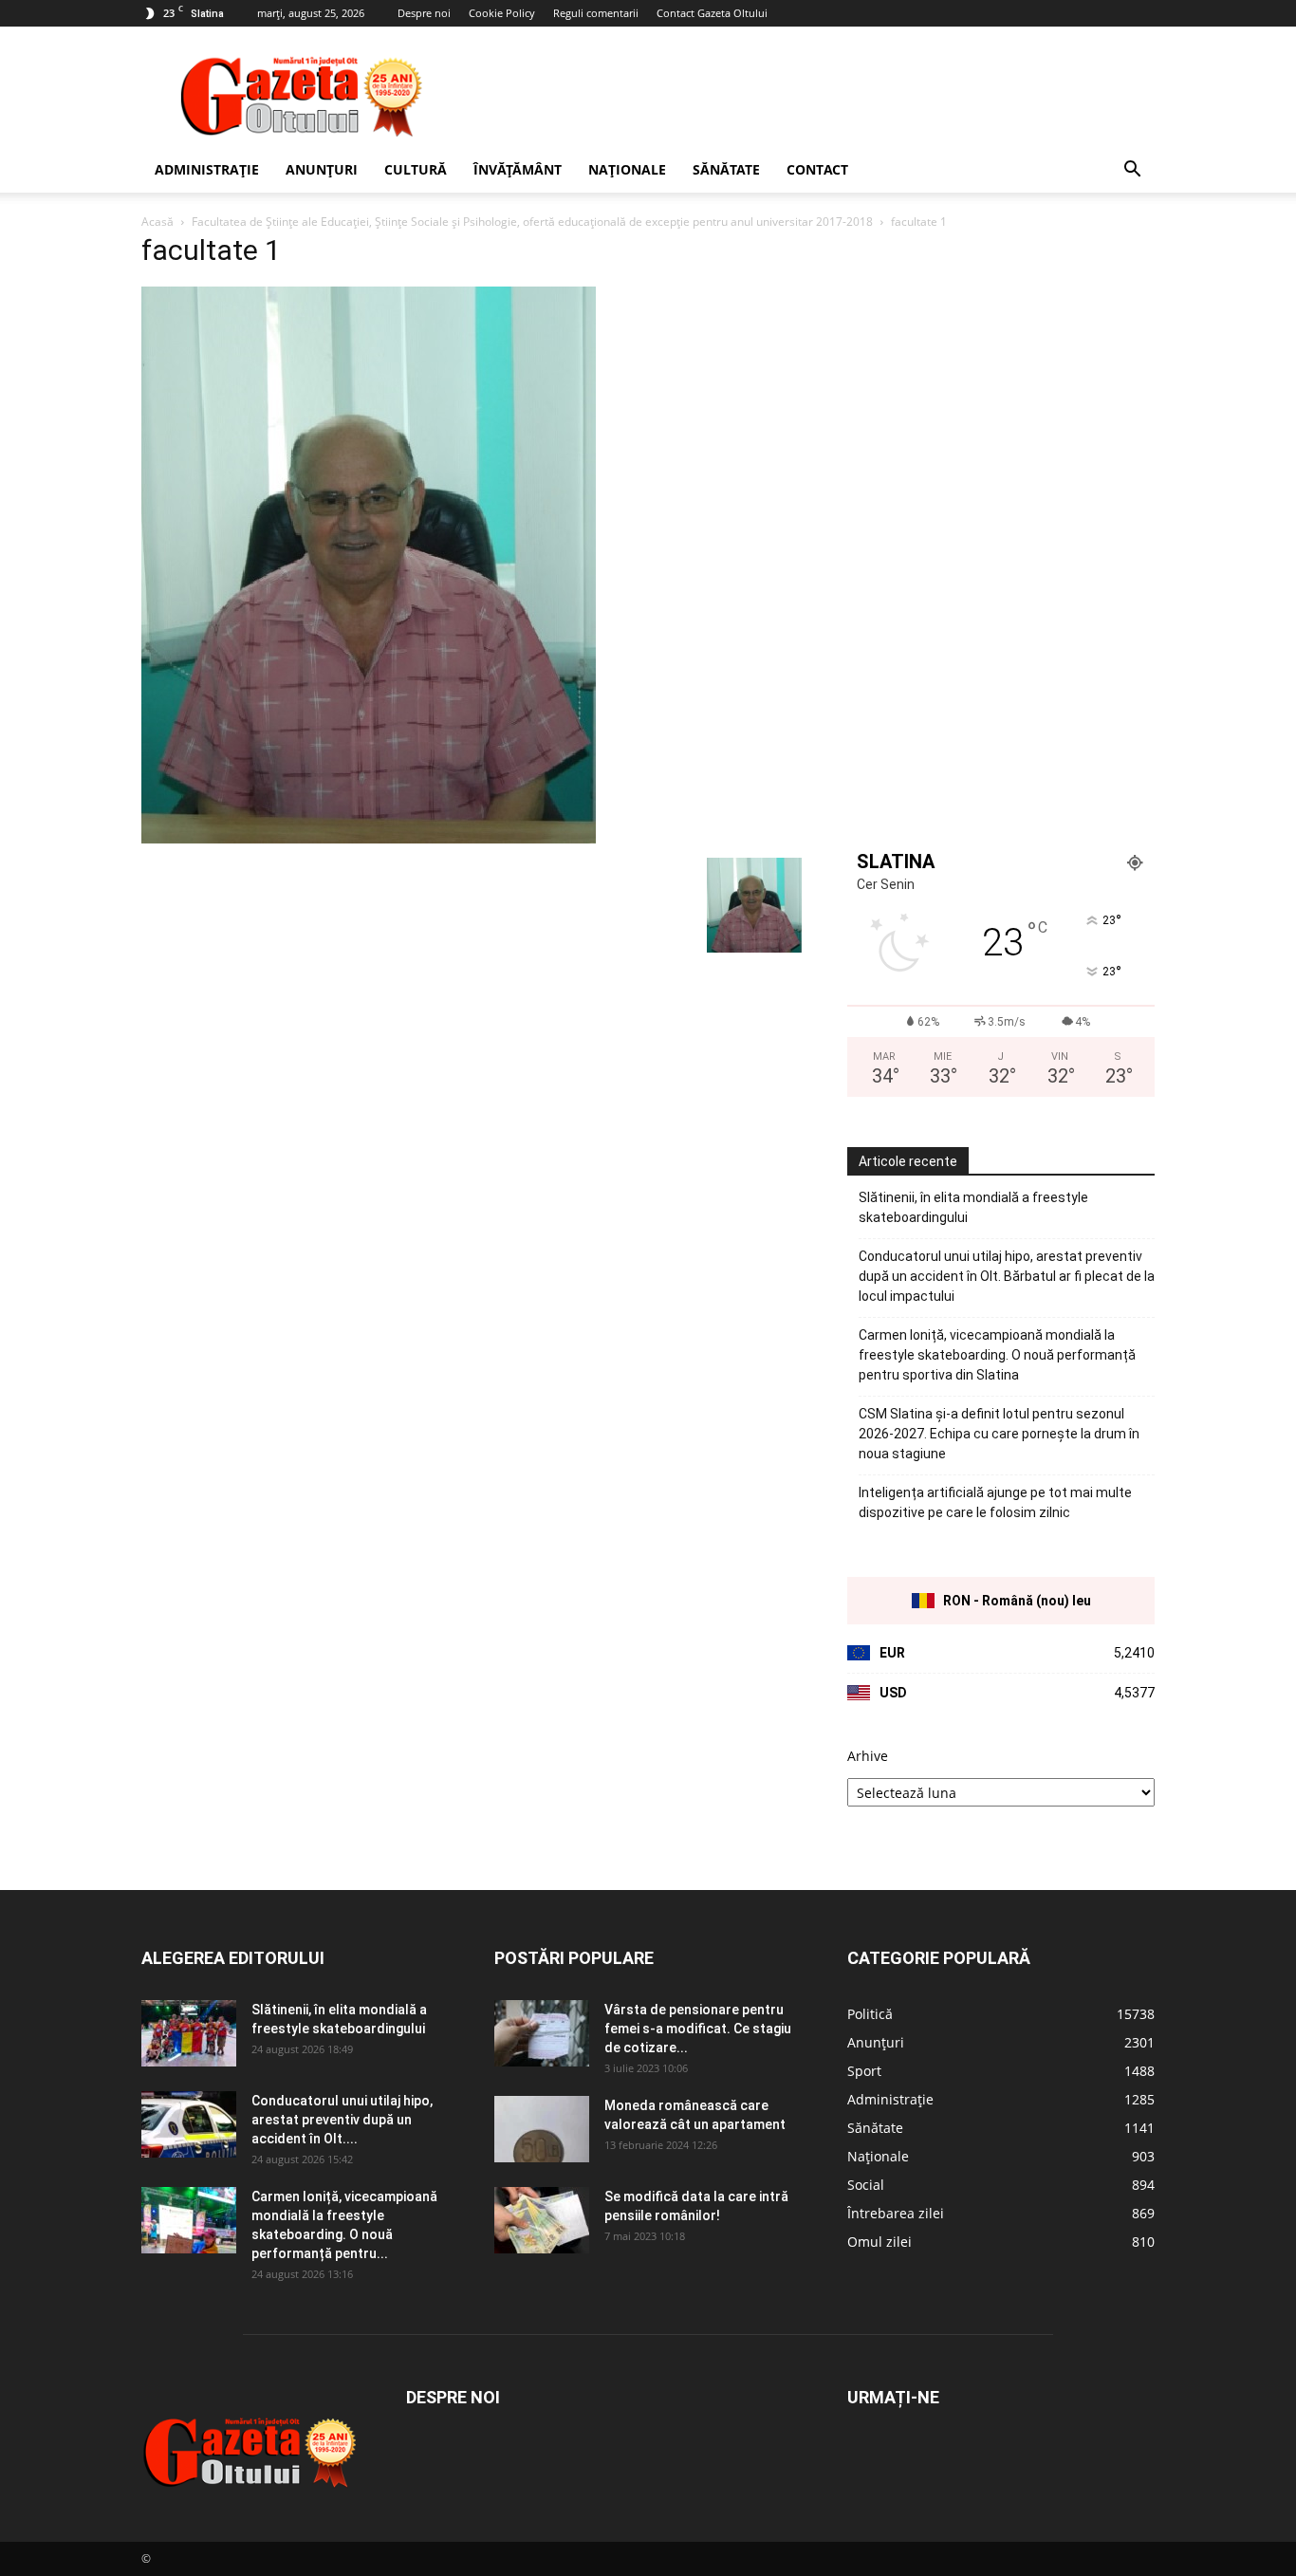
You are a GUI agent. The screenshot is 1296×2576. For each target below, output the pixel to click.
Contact (817, 169)
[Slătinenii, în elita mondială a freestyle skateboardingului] (189, 2033)
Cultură (416, 169)
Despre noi (424, 13)
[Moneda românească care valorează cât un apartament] (542, 2129)
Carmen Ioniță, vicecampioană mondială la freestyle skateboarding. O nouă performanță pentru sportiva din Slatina (997, 1355)
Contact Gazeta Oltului (712, 13)
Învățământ (518, 169)
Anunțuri (322, 169)
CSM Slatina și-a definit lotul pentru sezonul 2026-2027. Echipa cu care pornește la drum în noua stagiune (999, 1434)
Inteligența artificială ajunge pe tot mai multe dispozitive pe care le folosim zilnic (995, 1502)
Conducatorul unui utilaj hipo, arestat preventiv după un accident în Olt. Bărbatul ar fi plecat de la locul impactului (1007, 1276)
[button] (1132, 171)
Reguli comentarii (596, 13)
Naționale (627, 169)
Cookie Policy (502, 13)
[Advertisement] (809, 96)
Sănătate (726, 169)
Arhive (868, 1756)
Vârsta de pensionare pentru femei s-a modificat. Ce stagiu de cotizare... (698, 2029)
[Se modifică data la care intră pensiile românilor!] (542, 2220)
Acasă (157, 222)
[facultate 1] (369, 838)
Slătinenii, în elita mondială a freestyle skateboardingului (973, 1207)
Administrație (207, 169)
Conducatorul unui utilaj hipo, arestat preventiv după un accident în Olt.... (342, 2120)
